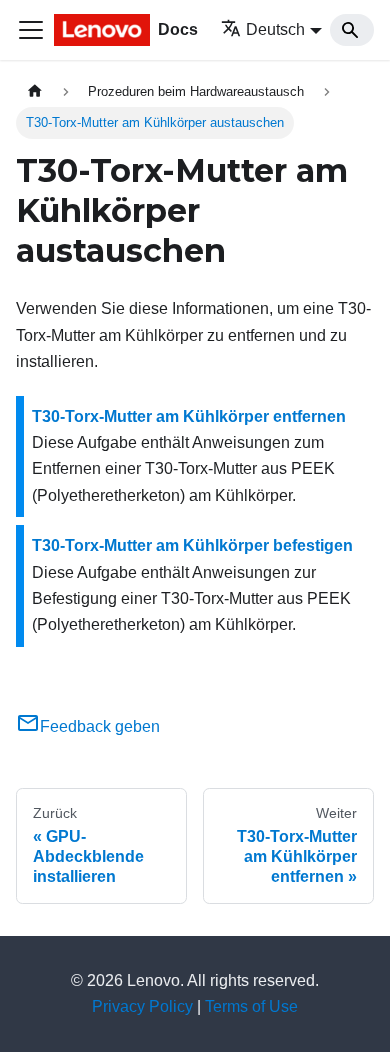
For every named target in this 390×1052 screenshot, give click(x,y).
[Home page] (35, 91)
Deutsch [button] (275, 29)
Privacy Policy (142, 1006)
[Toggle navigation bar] (31, 30)
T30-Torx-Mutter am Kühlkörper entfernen (189, 416)
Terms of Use (251, 1006)
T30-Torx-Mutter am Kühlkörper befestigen (192, 545)
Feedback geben (100, 726)
